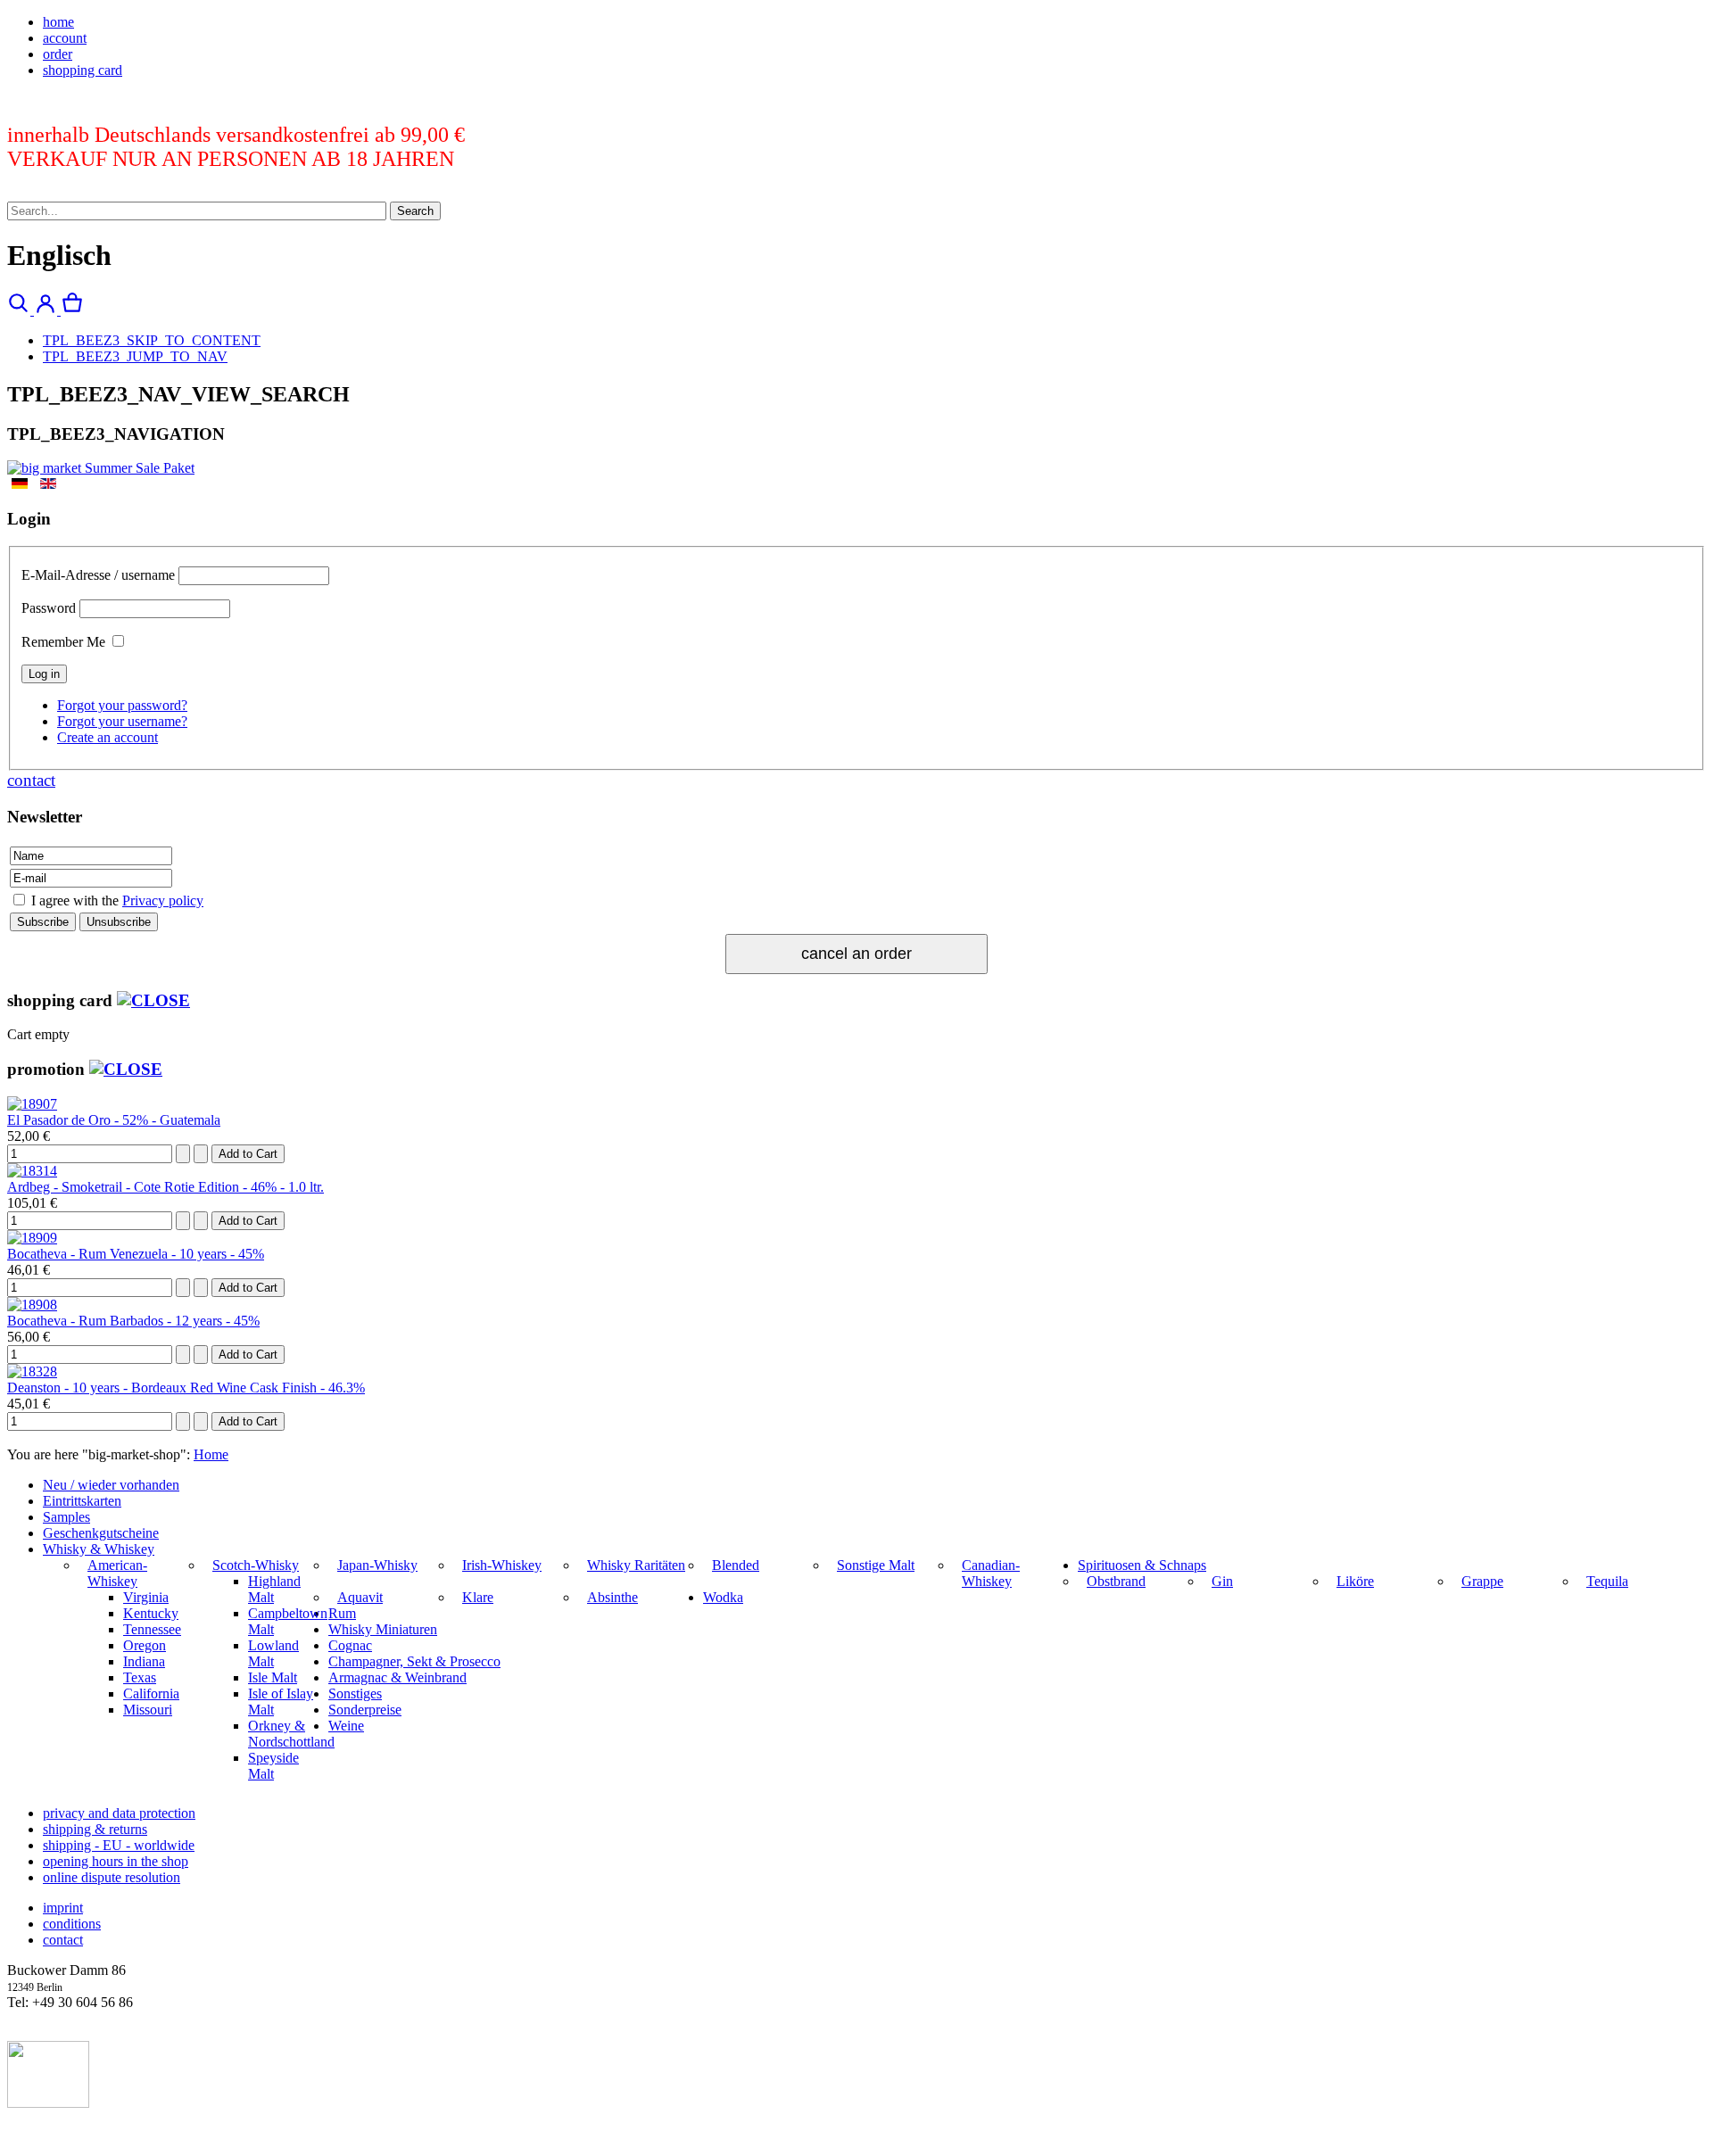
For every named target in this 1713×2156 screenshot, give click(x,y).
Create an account (108, 737)
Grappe (1482, 1581)
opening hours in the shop (116, 1861)
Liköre (1355, 1581)
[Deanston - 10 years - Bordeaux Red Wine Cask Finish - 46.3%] (32, 1371)
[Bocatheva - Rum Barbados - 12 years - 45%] (32, 1305)
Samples (66, 1517)
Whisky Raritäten (636, 1565)
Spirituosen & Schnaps (1142, 1565)
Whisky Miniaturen (383, 1629)
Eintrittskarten (82, 1501)
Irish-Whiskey (502, 1565)
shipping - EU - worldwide (119, 1845)
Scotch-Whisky (256, 1565)
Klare (478, 1597)
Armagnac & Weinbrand (397, 1677)
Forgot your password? (122, 705)
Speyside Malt (273, 1766)
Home (211, 1454)
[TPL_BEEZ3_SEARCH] (21, 310)
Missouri (148, 1710)
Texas (140, 1677)
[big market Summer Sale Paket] (101, 468)
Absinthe (612, 1597)
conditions (72, 1924)
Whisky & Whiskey (99, 1549)
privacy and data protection (119, 1813)
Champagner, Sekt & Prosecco (414, 1661)
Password (49, 608)
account (65, 38)
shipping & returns (95, 1829)
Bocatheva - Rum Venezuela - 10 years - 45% (136, 1254)
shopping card (83, 70)
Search (415, 211)
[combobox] (197, 211)
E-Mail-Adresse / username (98, 575)
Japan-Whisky (377, 1565)
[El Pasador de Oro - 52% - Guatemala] (32, 1104)
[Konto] (47, 310)
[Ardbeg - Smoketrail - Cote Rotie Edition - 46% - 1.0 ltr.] (32, 1171)
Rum (342, 1613)
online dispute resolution (112, 1877)
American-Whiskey (117, 1573)
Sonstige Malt (876, 1565)
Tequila (1607, 1581)
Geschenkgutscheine (101, 1533)
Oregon (145, 1645)
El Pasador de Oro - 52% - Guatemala (114, 1120)
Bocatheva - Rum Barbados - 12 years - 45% (133, 1321)
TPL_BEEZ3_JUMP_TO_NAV (135, 356)
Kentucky (151, 1613)
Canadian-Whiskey (991, 1573)
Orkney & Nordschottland (291, 1734)
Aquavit (360, 1597)
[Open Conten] (153, 1000)
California (151, 1693)
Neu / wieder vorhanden (111, 1485)
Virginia (146, 1597)
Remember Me (63, 642)
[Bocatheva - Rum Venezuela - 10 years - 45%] (32, 1238)
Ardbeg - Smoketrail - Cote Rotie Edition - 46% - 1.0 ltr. (166, 1187)
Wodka (723, 1597)
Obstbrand (1116, 1581)
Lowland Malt (273, 1653)
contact (31, 780)
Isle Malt (273, 1677)
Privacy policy (163, 900)
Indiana (144, 1661)
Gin (1222, 1581)
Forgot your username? (122, 721)
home (58, 22)
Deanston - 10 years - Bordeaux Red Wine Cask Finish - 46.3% (186, 1388)
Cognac (350, 1645)
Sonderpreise (365, 1710)
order (58, 54)
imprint (63, 1908)
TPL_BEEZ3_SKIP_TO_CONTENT (152, 340)
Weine (346, 1726)
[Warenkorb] (72, 310)
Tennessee (152, 1629)
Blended (736, 1565)
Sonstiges (355, 1693)
